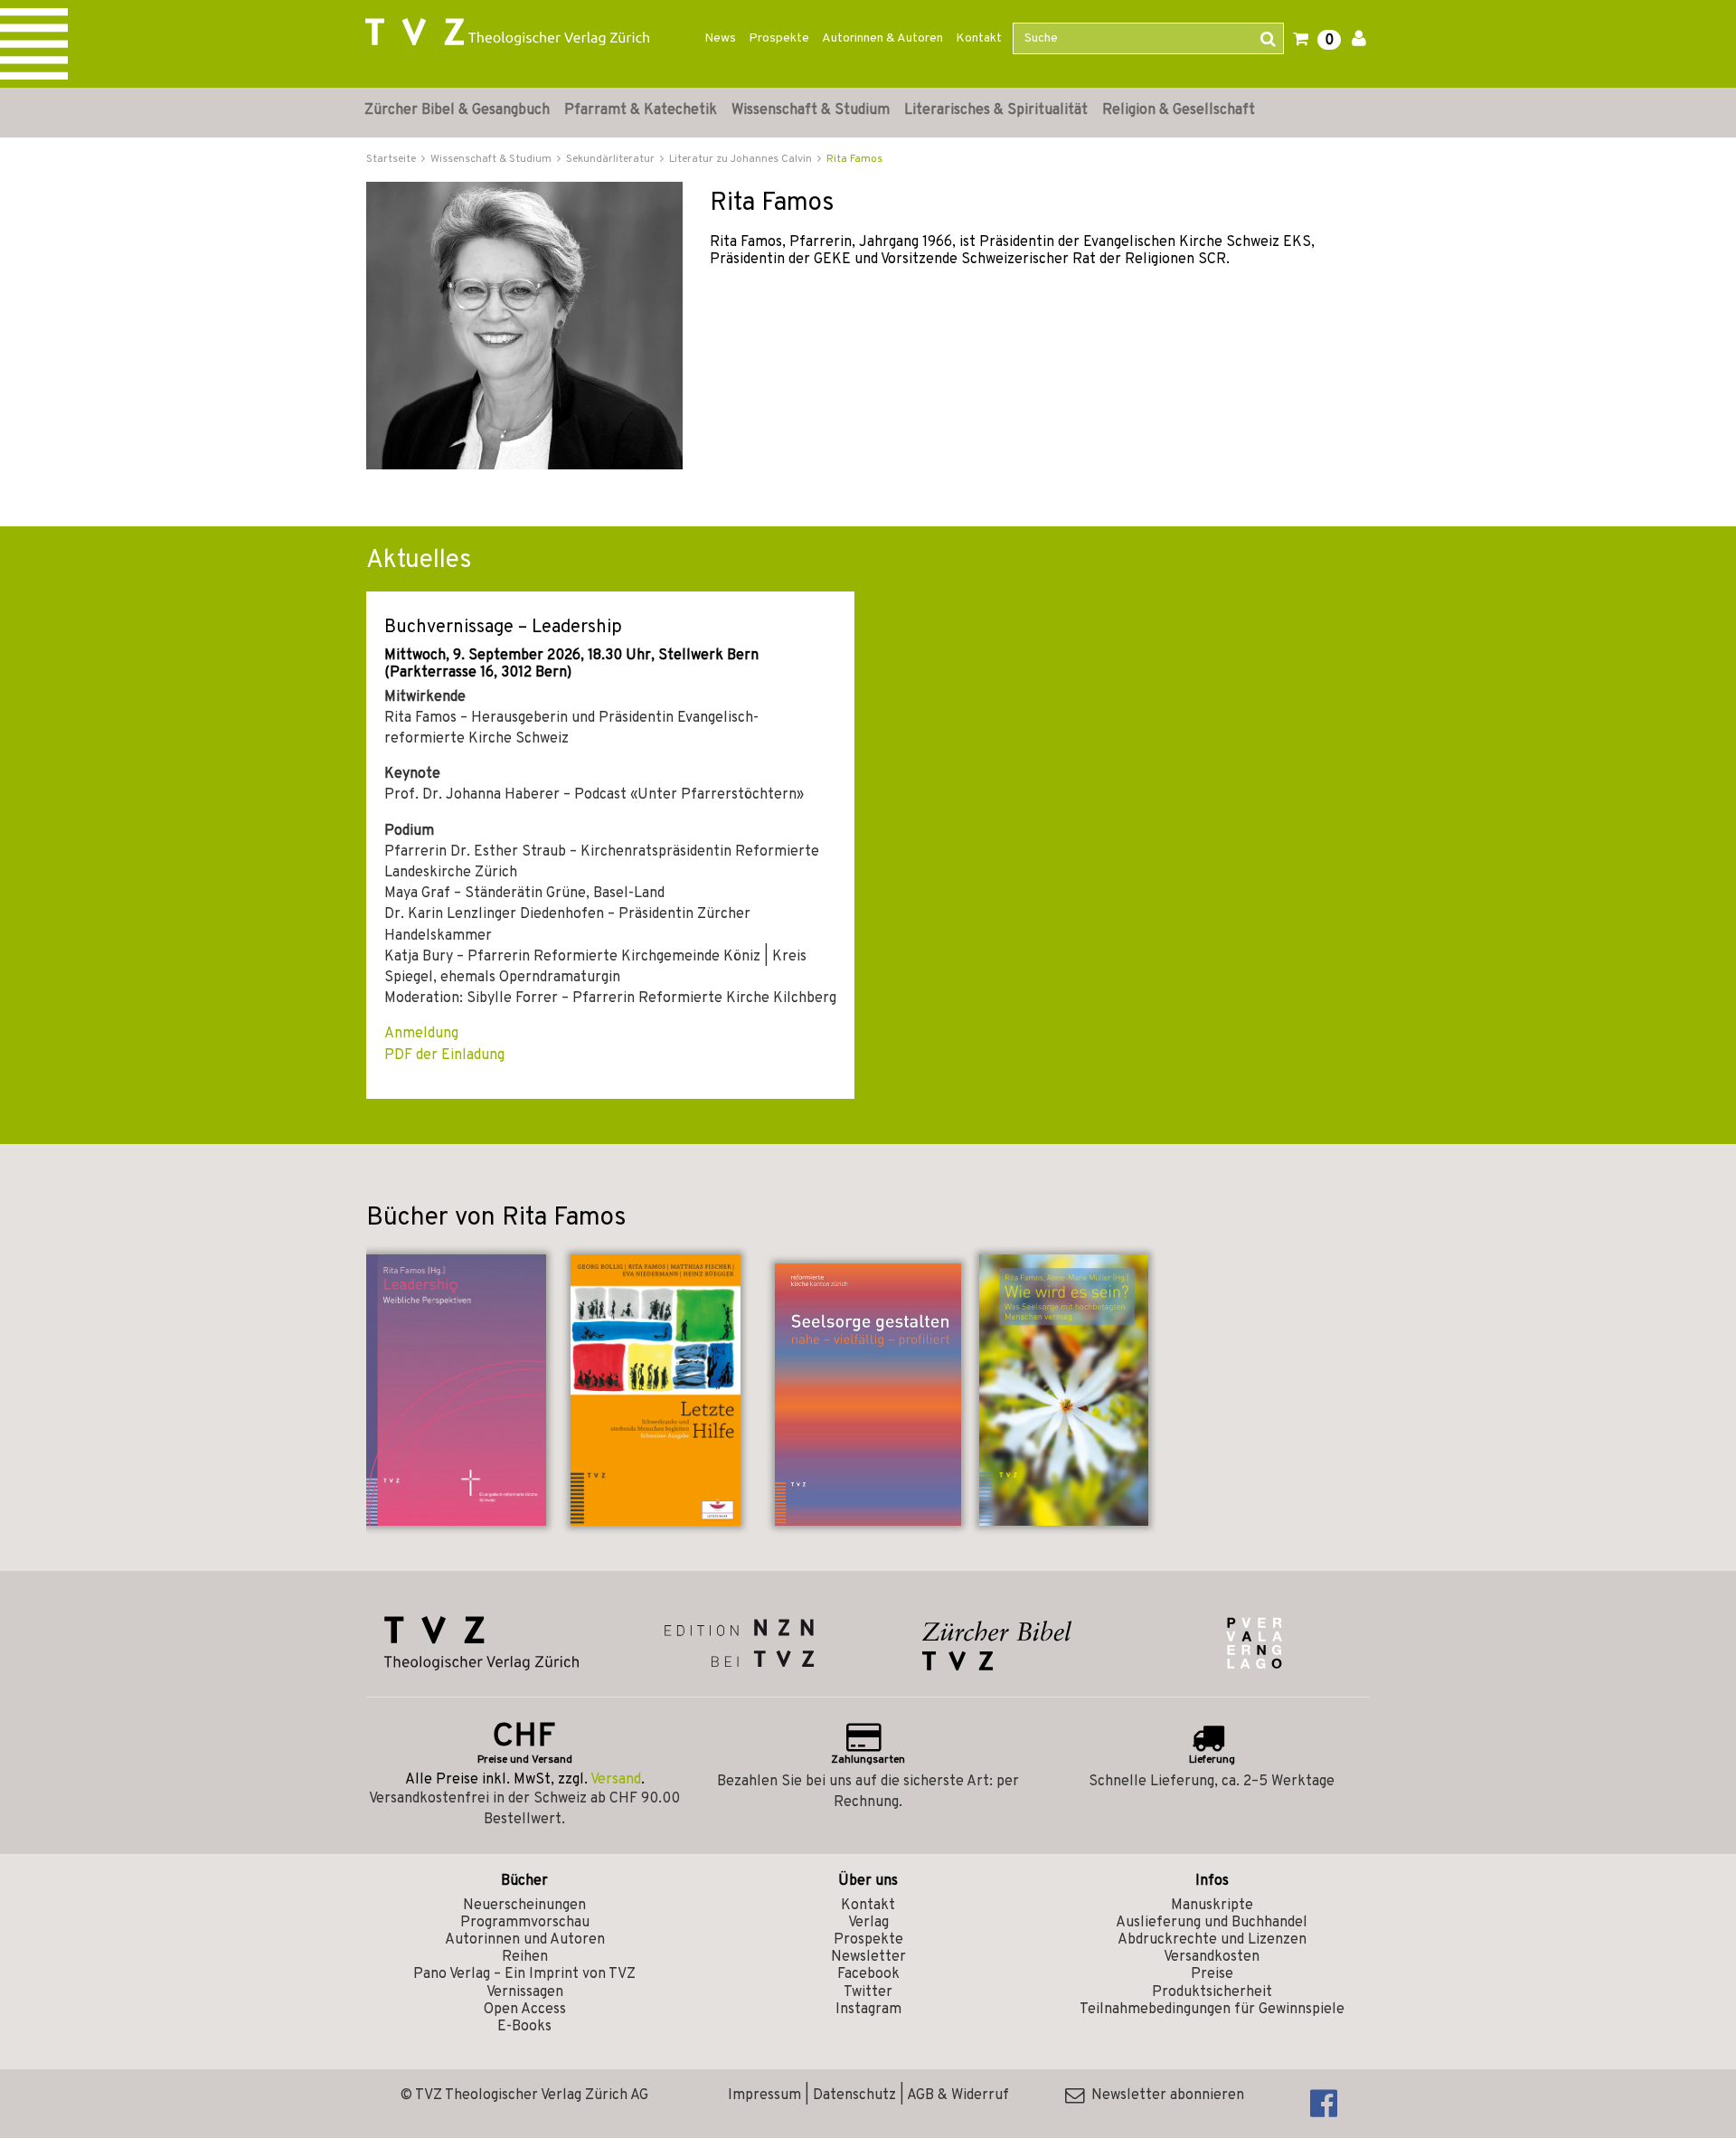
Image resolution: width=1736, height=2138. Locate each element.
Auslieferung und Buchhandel (1212, 1923)
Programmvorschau (525, 1923)
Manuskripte (1212, 1906)
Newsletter (868, 1957)
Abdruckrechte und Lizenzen (1212, 1940)
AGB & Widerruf (958, 2095)
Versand (616, 1780)
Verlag (868, 1923)
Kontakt (979, 38)
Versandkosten (1212, 1957)
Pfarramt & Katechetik (641, 110)
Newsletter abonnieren (1164, 2095)
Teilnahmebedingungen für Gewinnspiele (1212, 2010)
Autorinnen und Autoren (525, 1940)
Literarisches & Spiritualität (996, 110)
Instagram (868, 2010)
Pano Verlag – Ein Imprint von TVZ (524, 1974)
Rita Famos (854, 159)
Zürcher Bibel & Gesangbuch (457, 110)
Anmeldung (421, 1034)
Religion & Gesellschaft (1179, 110)
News (720, 38)
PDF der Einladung (444, 1055)
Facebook (868, 1974)
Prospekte (779, 38)
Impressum (764, 2095)
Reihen (525, 1957)
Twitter (868, 1992)
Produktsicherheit (1212, 1992)
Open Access (525, 2010)
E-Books (524, 2027)
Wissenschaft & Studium (811, 110)
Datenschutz (854, 2095)
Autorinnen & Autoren (882, 38)
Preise (1212, 1974)
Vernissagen (525, 1992)
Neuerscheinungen (524, 1906)
